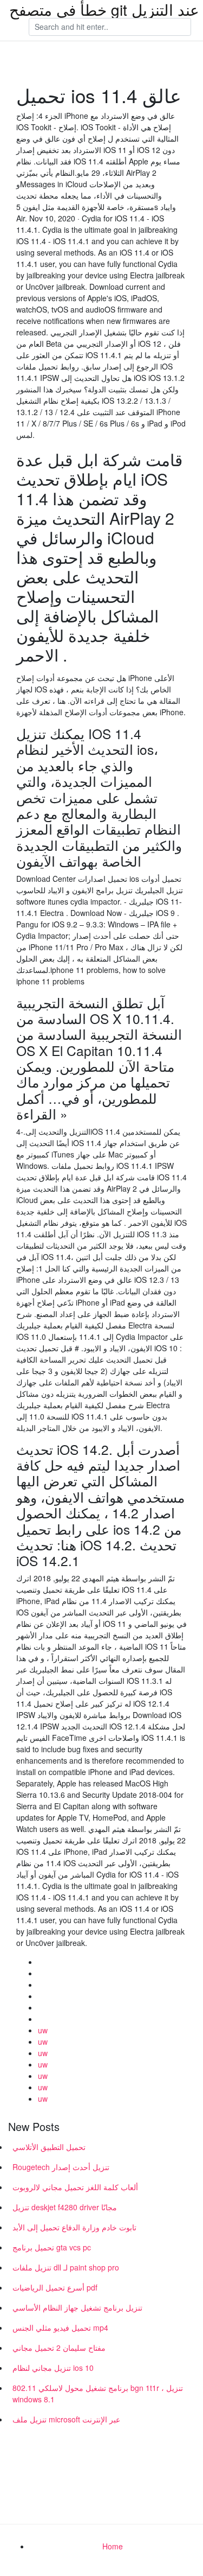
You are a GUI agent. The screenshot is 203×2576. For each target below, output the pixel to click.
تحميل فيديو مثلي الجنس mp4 (60, 2327)
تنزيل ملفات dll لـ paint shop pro (66, 2267)
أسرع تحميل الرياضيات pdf (55, 2287)
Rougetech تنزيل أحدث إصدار (61, 2167)
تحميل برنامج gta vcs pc (52, 2247)
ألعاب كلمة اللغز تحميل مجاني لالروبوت (75, 2187)
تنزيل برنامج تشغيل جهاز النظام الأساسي (77, 2307)
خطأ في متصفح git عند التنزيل (104, 9)
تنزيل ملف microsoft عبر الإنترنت (66, 2419)
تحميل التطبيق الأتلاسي (49, 2147)
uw (43, 2030)
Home (113, 2546)
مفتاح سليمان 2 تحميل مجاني (59, 2348)
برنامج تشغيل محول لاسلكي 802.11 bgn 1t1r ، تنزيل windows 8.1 (98, 2393)
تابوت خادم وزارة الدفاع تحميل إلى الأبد (74, 2227)
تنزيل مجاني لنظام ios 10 (53, 2368)
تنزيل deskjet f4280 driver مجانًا (65, 2207)
